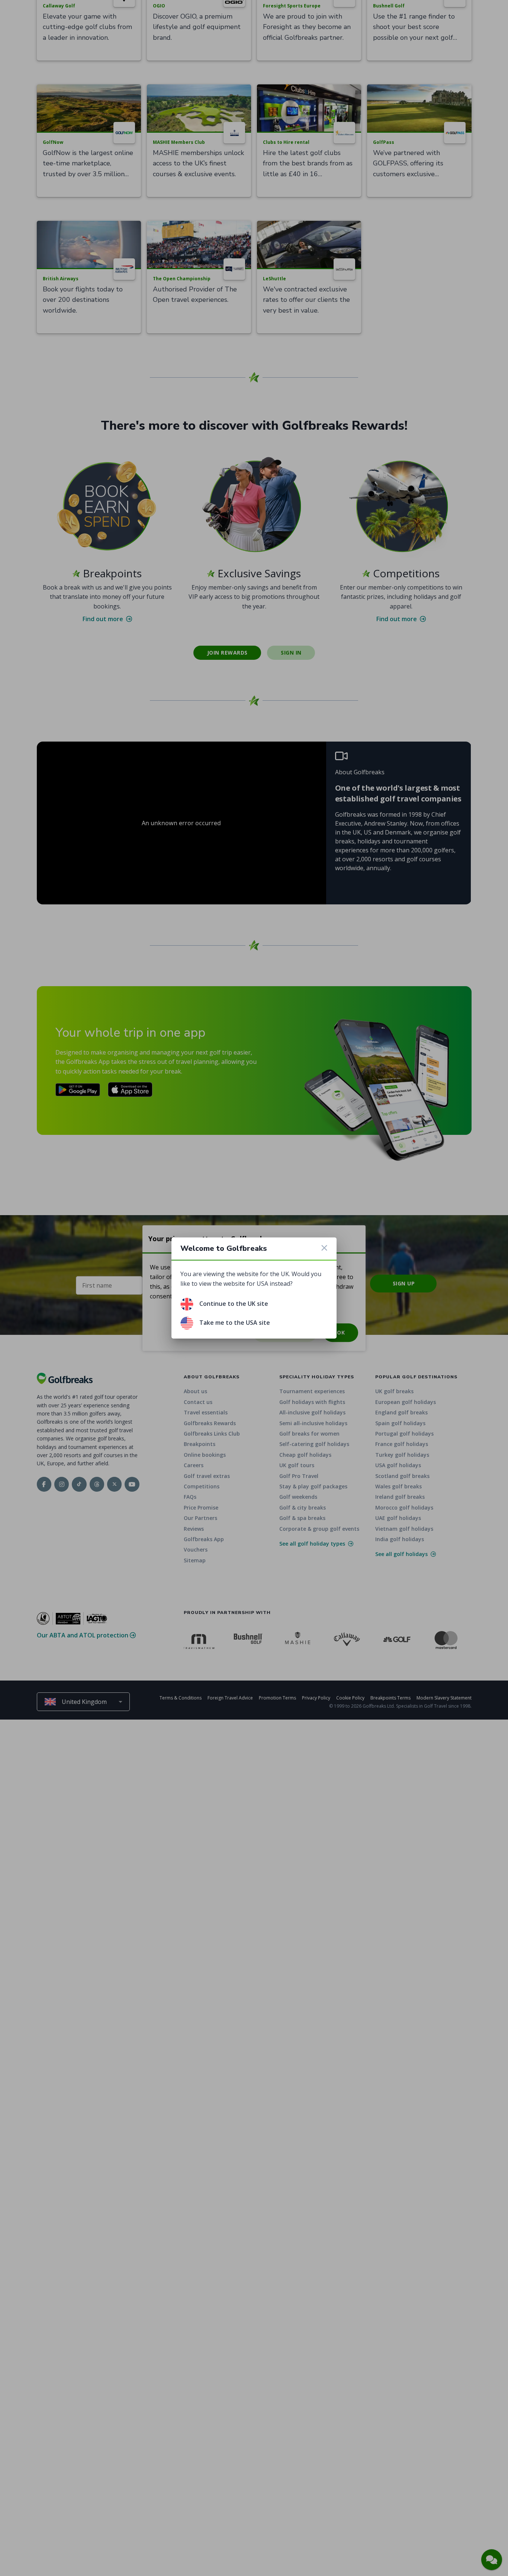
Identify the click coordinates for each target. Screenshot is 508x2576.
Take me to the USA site (235, 1323)
